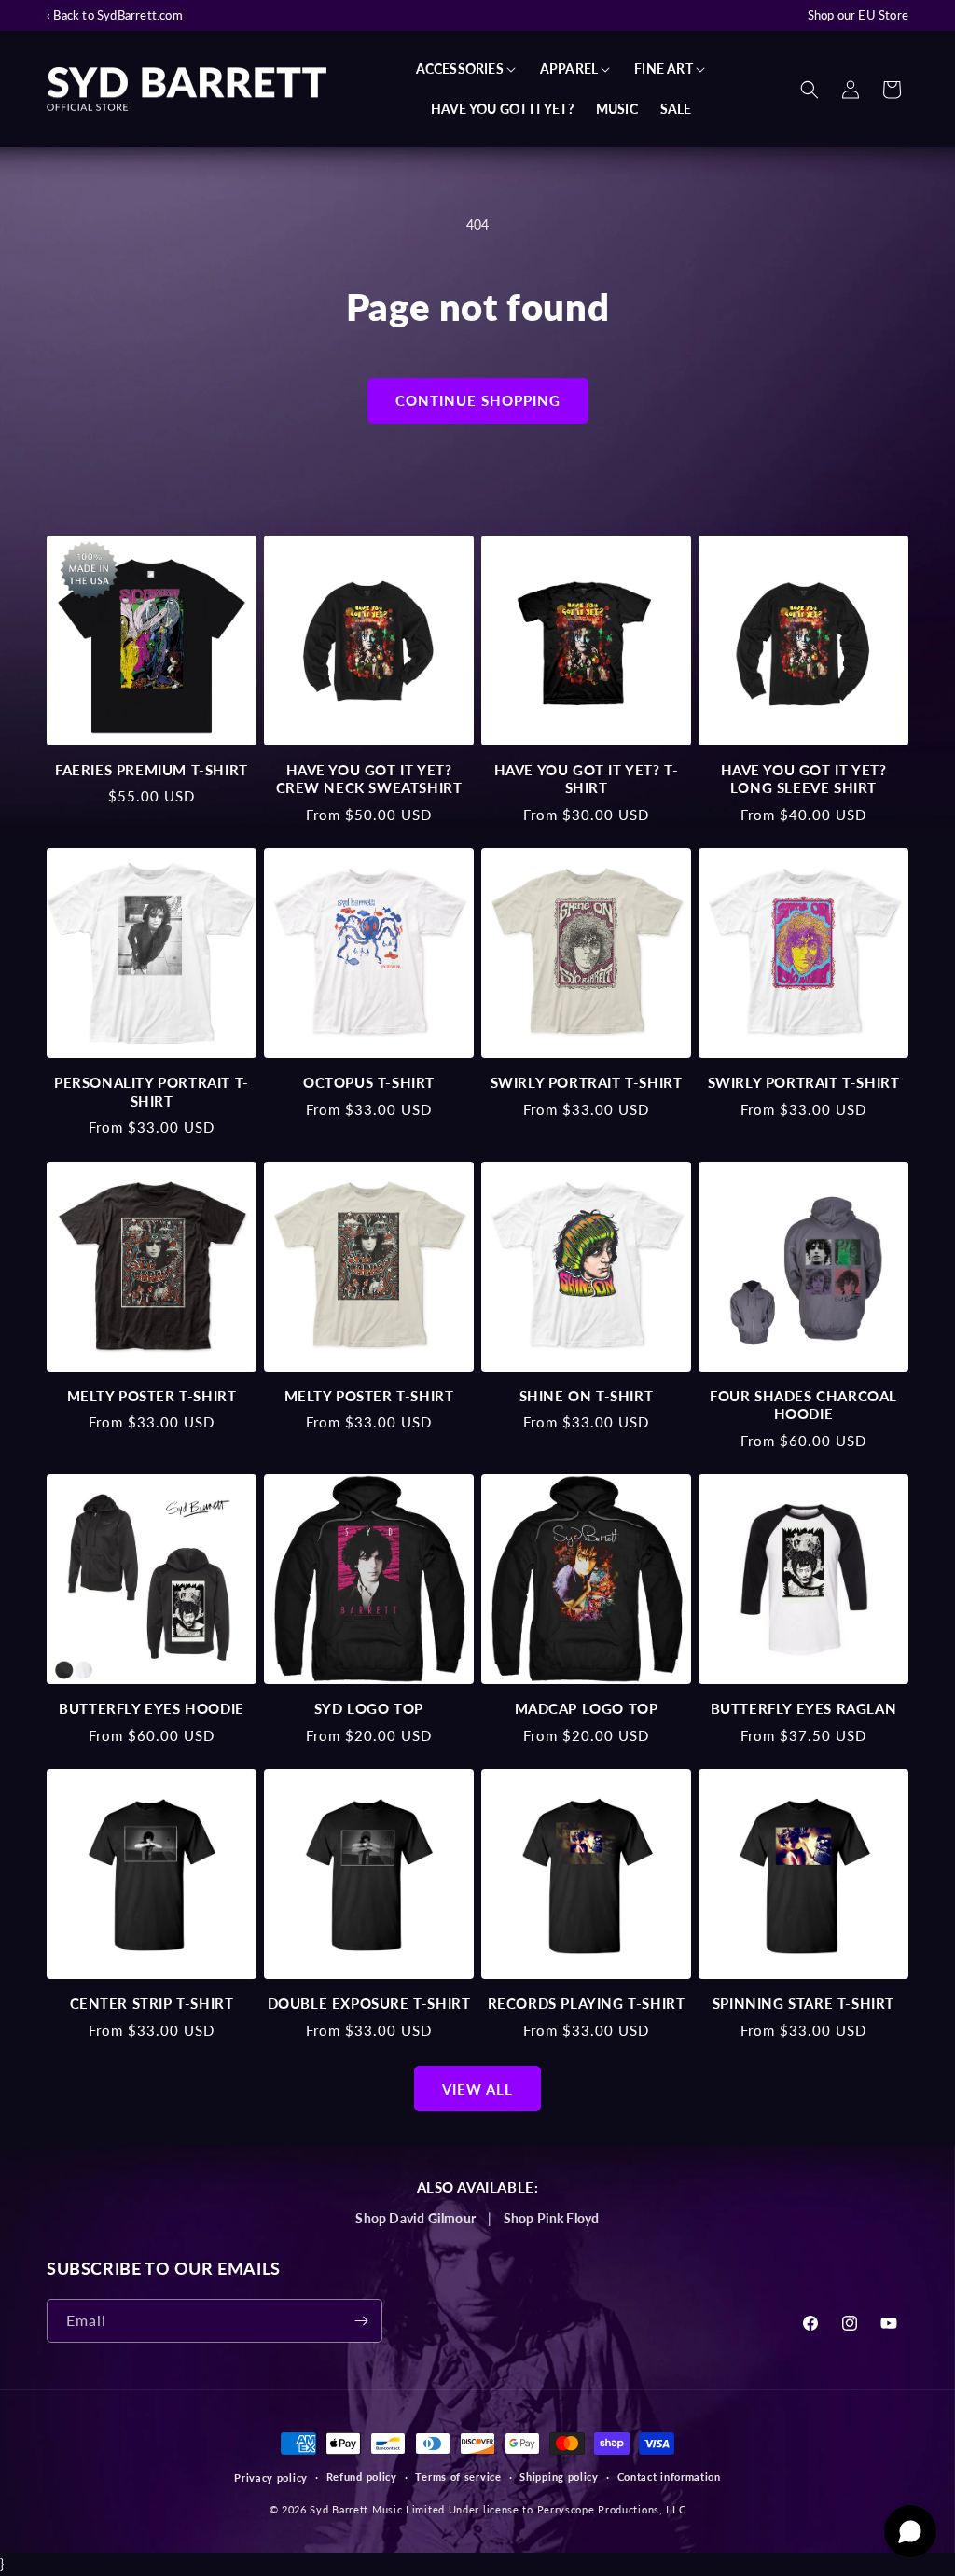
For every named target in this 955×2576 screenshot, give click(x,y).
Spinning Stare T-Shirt (803, 2003)
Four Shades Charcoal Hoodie (803, 1405)
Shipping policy (559, 2477)
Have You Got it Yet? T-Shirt (587, 779)
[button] (467, 69)
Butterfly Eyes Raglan (804, 1708)
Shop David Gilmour (415, 2218)
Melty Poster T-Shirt (152, 1396)
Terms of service (458, 2477)
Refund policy (362, 2477)
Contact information (669, 2477)
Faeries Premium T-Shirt (152, 770)
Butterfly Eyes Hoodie (152, 1708)
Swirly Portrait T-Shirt (587, 1082)
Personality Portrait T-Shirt (152, 1092)
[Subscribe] (361, 2321)
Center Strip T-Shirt (152, 2003)
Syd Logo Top (369, 1708)
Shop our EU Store (858, 15)
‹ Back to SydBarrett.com (115, 15)
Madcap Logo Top (587, 1708)
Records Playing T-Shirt (587, 2003)
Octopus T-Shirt (369, 1082)
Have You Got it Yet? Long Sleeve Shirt (804, 779)
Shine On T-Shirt (587, 1396)
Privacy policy (271, 2478)
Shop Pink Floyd (552, 2218)
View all (477, 2089)
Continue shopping (478, 400)
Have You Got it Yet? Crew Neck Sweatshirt (369, 779)
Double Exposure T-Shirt (369, 2003)
